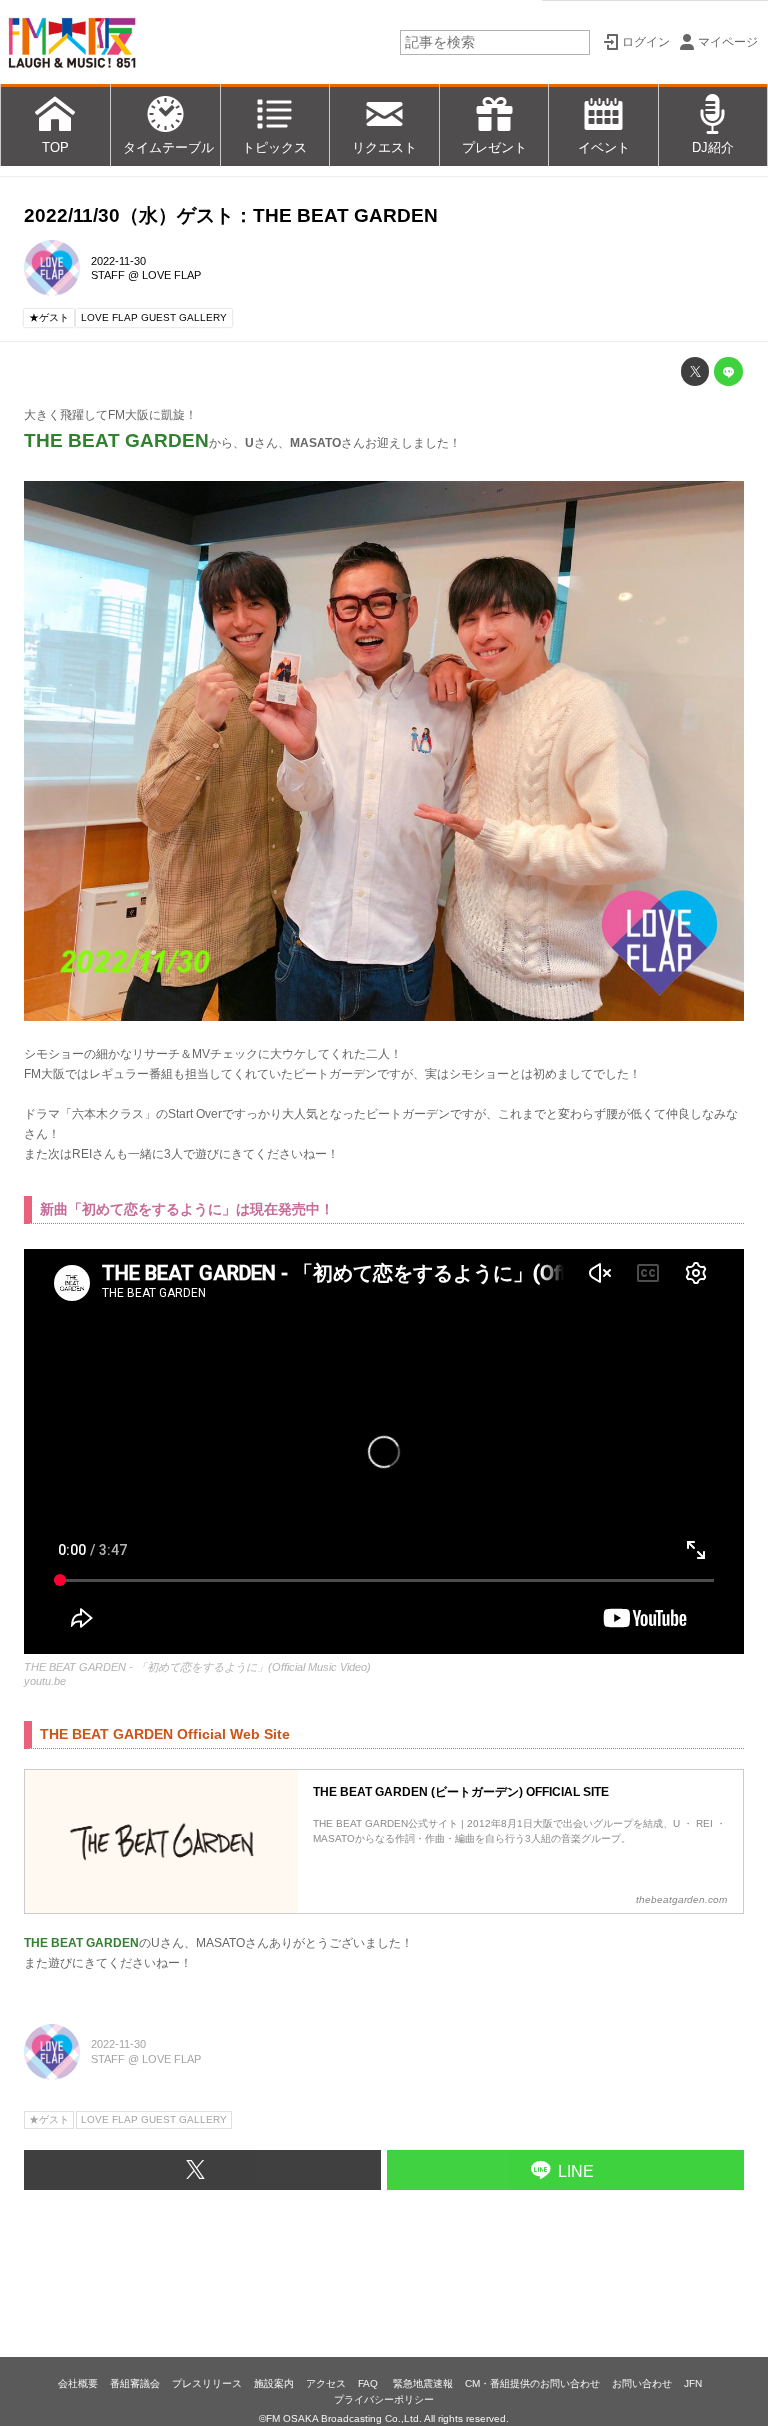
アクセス (326, 2383)
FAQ (369, 2383)
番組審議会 (135, 2383)
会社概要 (78, 2383)
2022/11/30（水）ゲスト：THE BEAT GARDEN (231, 215)
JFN (693, 2383)
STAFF (108, 275)
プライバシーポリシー (384, 2399)
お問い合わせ (642, 2383)
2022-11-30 (118, 261)
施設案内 (274, 2383)
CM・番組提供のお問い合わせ (532, 2383)
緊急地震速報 (423, 2383)
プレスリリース (207, 2383)
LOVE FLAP (171, 275)
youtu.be (45, 1681)
